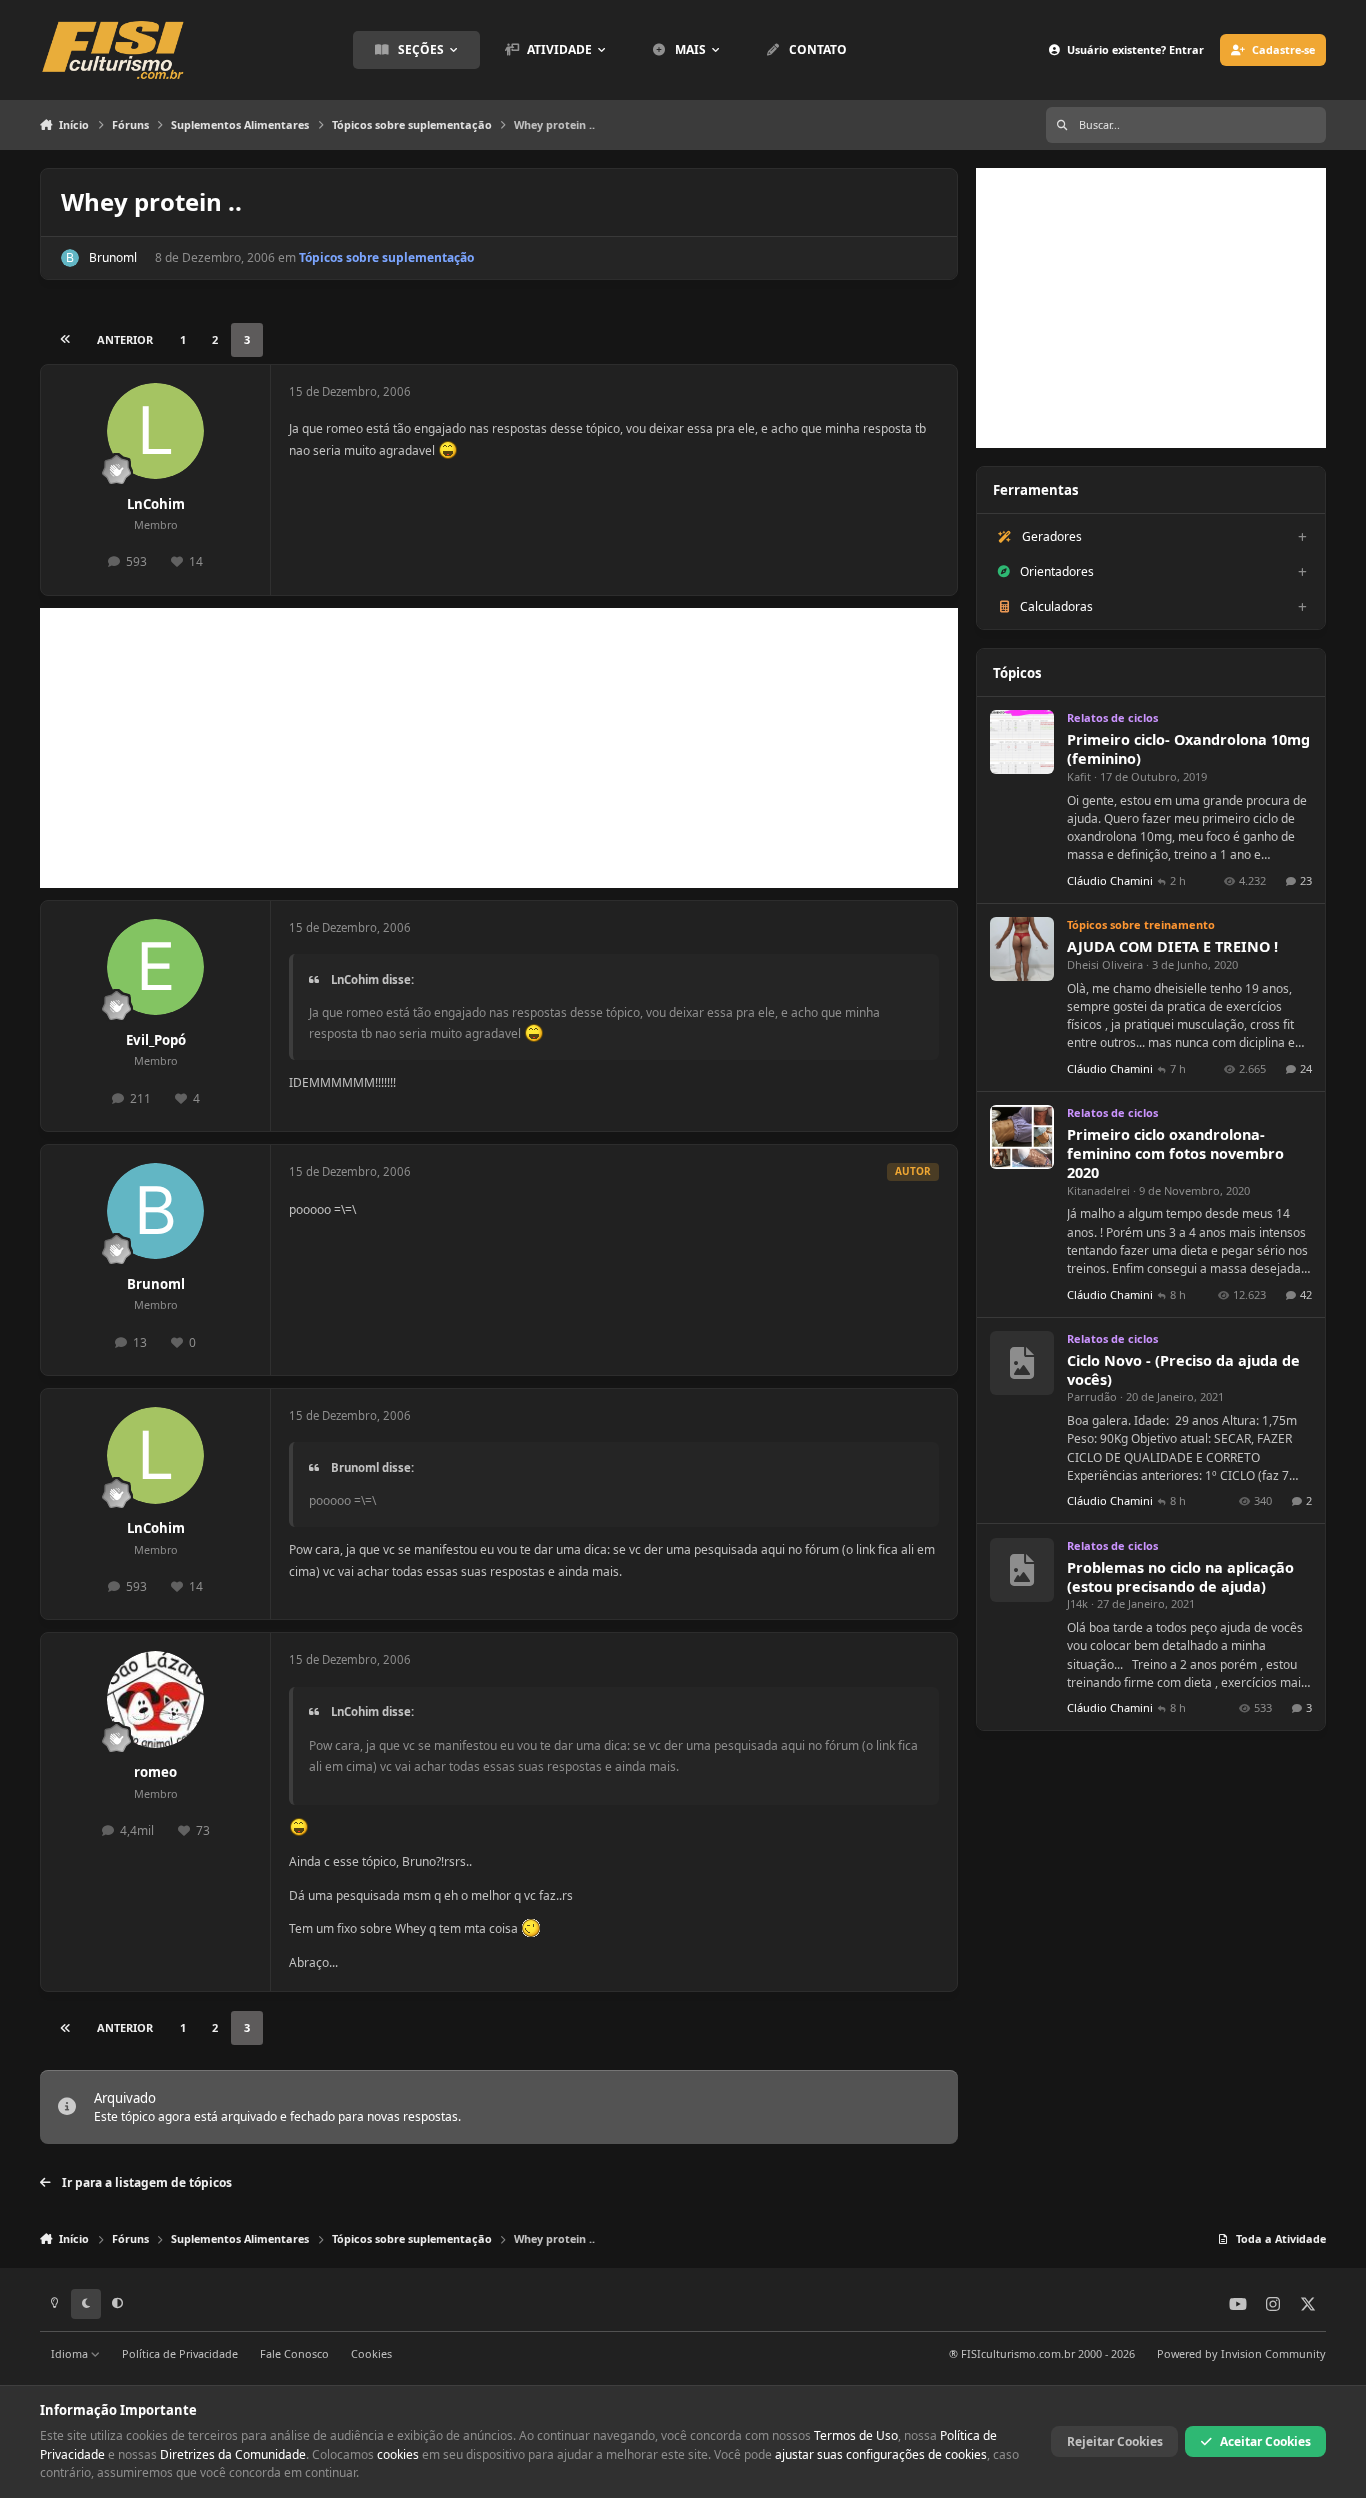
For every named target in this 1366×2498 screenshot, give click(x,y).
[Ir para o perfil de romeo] (155, 1699)
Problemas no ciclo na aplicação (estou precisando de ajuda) (1180, 1577)
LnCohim (156, 504)
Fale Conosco (294, 2353)
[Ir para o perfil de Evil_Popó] (155, 967)
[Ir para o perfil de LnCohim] (155, 431)
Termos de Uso (856, 2435)
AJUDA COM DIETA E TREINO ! (1172, 946)
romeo (155, 1772)
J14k (1077, 1603)
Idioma (71, 2353)
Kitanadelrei (1098, 1190)
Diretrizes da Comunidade (233, 2454)
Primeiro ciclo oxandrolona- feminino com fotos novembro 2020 (1175, 1153)
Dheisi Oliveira (1105, 964)
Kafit (1079, 776)
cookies (398, 2454)
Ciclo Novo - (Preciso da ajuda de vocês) (1183, 1370)
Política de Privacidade (180, 2353)
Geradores (1052, 536)
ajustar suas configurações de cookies (881, 2454)
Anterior (125, 339)
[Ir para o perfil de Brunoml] (70, 258)
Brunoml (113, 257)
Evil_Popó (156, 1040)
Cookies (371, 2353)
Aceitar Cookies (1265, 2441)
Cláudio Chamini (1110, 880)
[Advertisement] (499, 748)
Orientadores (1057, 571)
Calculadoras (1056, 606)
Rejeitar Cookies (1115, 2441)
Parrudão (1092, 1396)
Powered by (1241, 2353)
